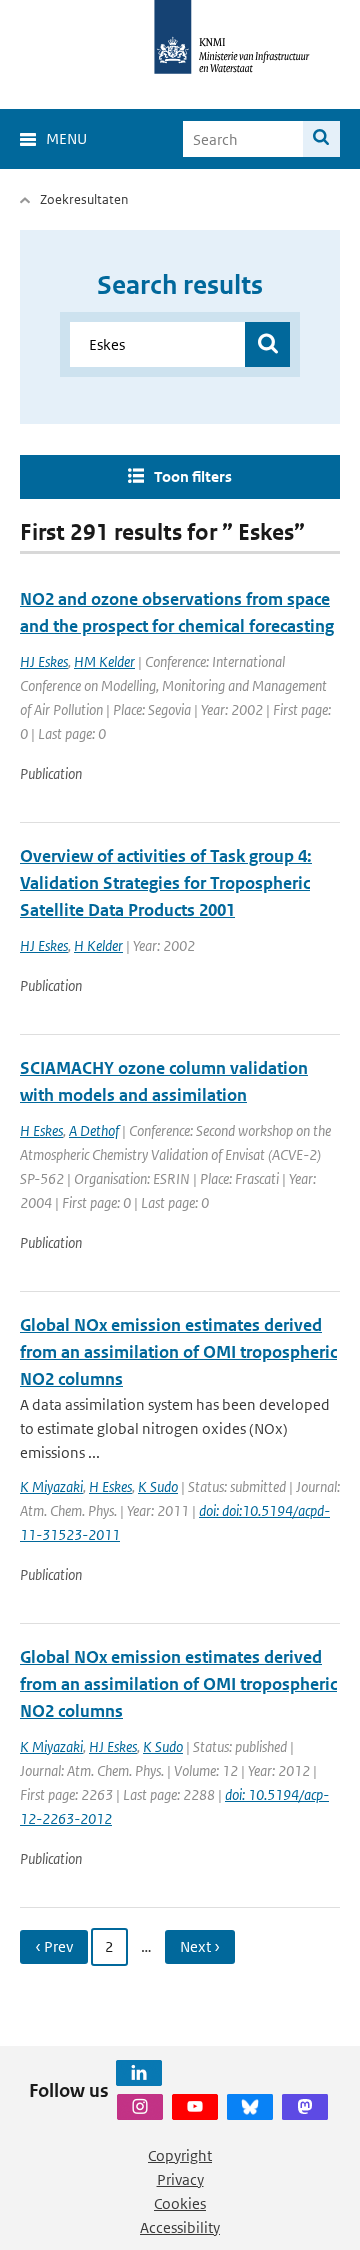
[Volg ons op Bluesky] (250, 2107)
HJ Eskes (44, 661)
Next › (200, 1946)
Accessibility (180, 2227)
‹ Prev (54, 1946)
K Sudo (158, 1486)
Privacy (180, 2179)
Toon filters (193, 476)
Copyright (180, 2155)
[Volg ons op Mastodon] (305, 2107)
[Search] (321, 139)
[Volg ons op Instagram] (140, 2107)
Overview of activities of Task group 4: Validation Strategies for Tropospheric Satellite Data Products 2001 (166, 883)
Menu (66, 138)
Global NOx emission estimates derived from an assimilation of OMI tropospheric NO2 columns (178, 1352)
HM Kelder (104, 661)
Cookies (180, 2203)
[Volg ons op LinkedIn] (139, 2073)
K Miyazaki (51, 1486)
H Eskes (41, 1130)
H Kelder (98, 945)
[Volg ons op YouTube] (195, 2107)
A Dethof (94, 1130)
